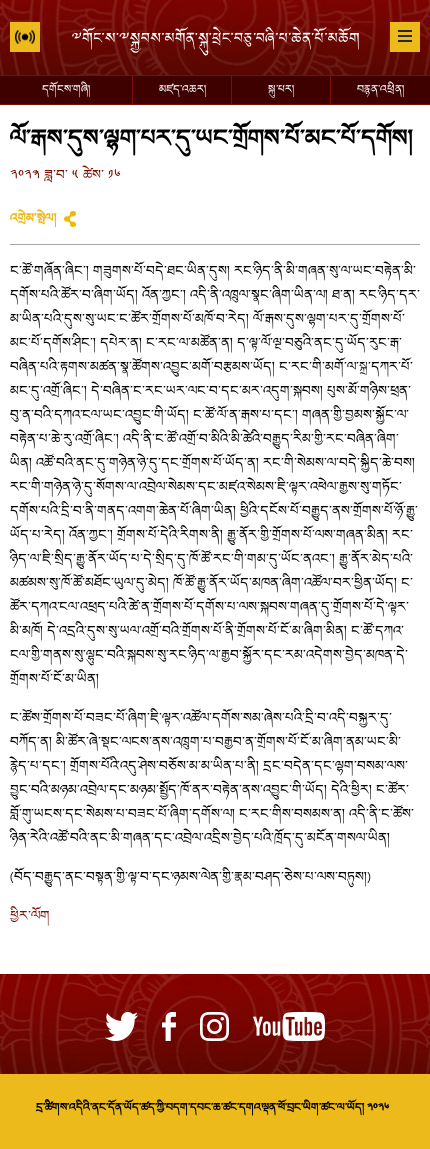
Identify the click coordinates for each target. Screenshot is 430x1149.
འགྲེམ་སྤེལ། (33, 219)
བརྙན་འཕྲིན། (380, 90)
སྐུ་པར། (281, 90)
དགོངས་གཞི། (66, 90)
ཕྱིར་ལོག (30, 917)
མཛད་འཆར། (182, 90)
